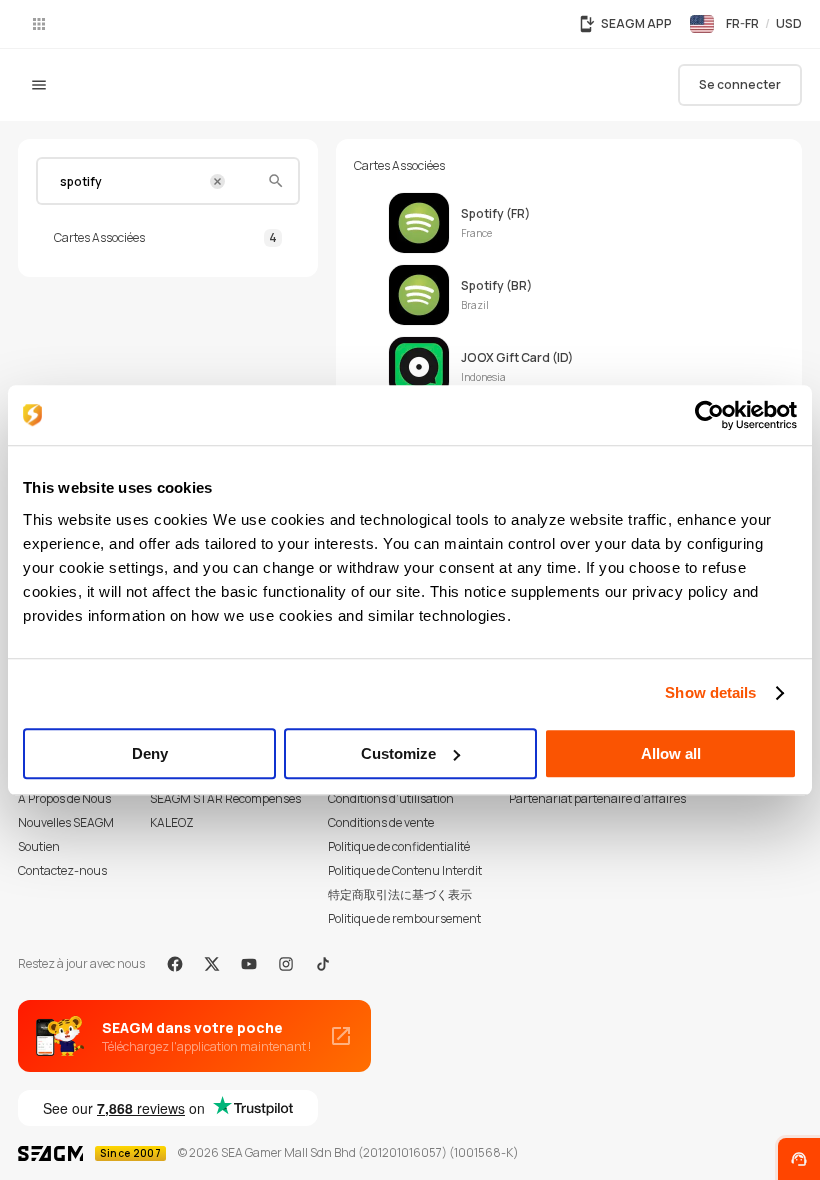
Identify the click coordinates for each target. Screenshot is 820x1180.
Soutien (39, 846)
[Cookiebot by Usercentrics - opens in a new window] (709, 415)
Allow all (671, 753)
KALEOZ (172, 822)
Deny (150, 753)
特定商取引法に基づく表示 (400, 894)
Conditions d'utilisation (391, 798)
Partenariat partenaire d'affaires (597, 798)
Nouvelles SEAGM (66, 822)
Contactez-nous (62, 870)
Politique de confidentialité (399, 846)
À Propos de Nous (64, 798)
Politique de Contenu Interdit (405, 870)
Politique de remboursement (404, 918)
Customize (398, 753)
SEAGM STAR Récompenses (225, 798)
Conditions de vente (381, 822)
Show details (710, 692)
